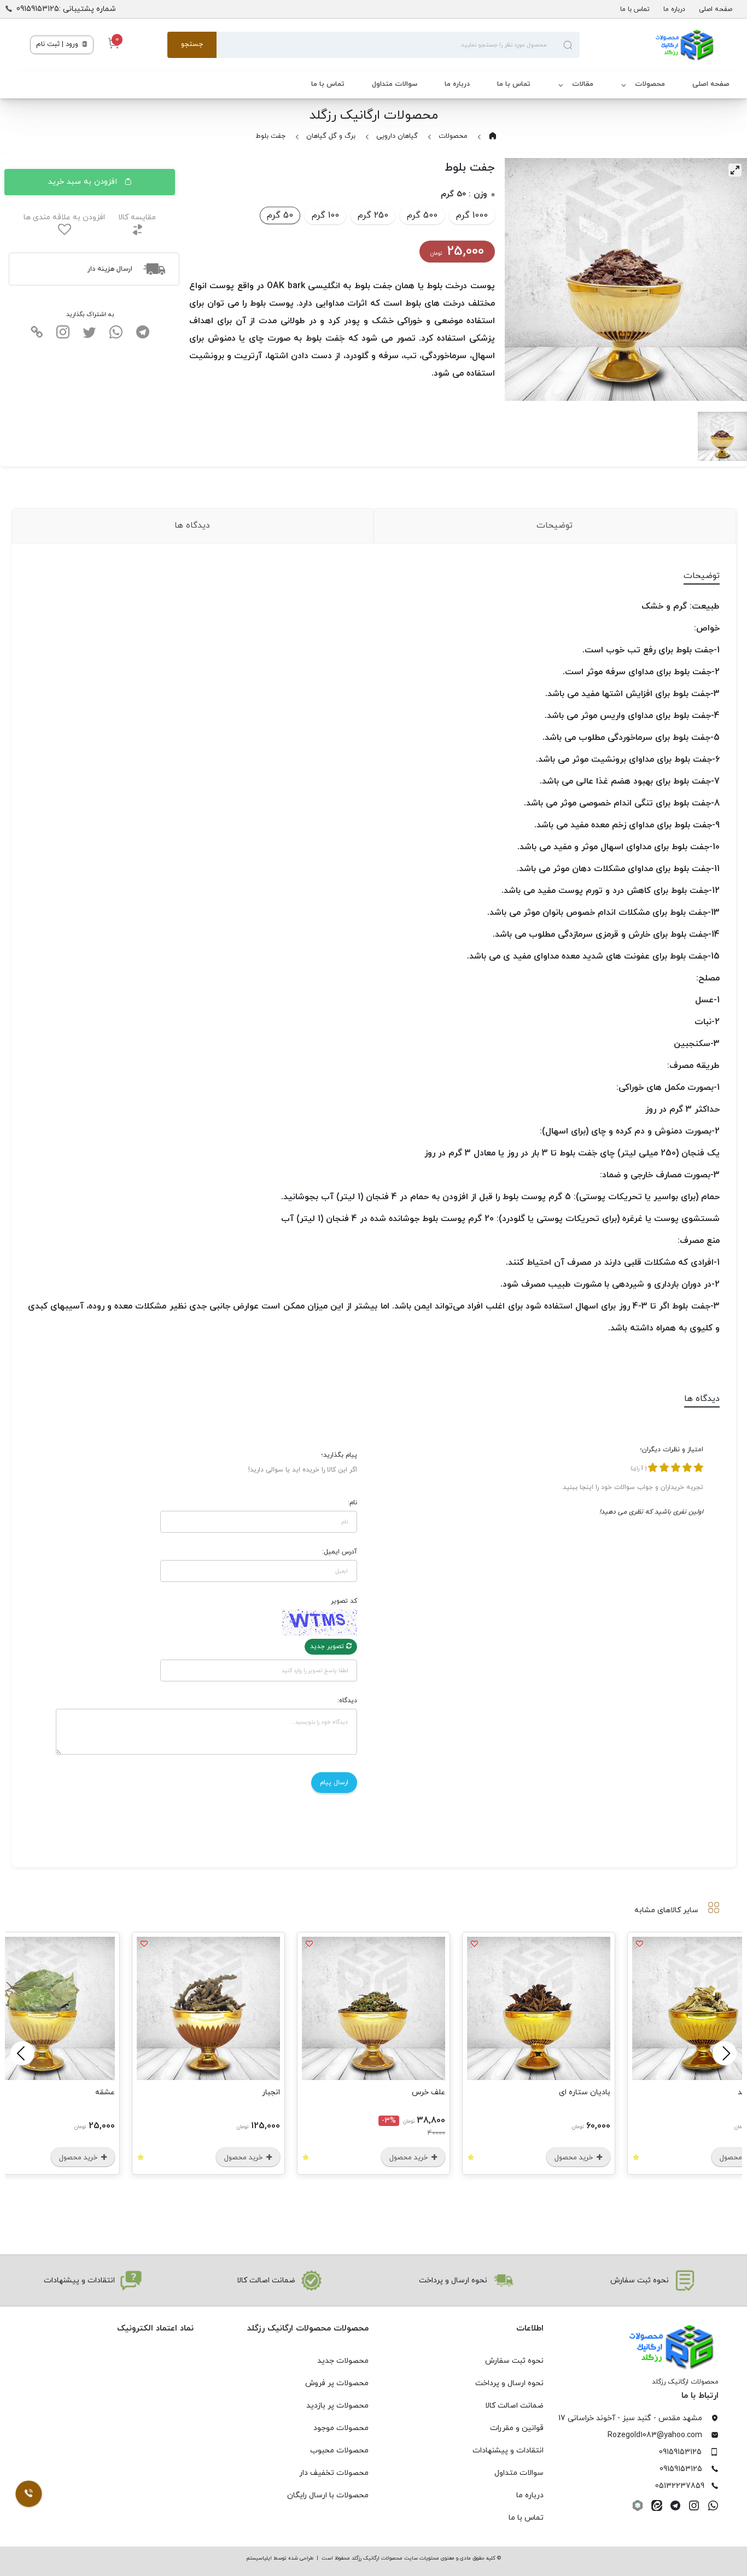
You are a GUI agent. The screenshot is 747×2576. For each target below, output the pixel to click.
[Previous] (725, 2053)
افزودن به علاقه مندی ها (64, 217)
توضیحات (555, 525)
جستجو (192, 44)
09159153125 (680, 2452)
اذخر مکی (95, 2092)
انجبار (432, 2092)
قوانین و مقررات (517, 2428)
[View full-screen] (735, 170)
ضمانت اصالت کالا (514, 2406)
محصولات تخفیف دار (334, 2473)
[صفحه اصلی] (648, 45)
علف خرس (589, 2092)
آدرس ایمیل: (340, 1552)
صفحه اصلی (716, 9)
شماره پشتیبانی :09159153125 (66, 9)
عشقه (266, 2092)
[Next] (22, 2053)
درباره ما (674, 9)
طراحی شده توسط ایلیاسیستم (280, 2558)
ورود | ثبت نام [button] (58, 44)
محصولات (650, 84)
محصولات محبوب (339, 2451)
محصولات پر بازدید (337, 2406)
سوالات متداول (395, 84)
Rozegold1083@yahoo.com (655, 2435)
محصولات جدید (343, 2361)
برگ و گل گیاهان (331, 136)
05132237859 (680, 2486)
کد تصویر (344, 1601)
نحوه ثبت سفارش (514, 2361)
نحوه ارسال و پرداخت (509, 2383)
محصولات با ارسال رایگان (328, 2495)
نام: (352, 1503)
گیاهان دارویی (397, 136)
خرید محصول (570, 2158)
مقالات (583, 84)
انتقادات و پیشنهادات (508, 2451)
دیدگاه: (347, 1701)
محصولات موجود (341, 2428)
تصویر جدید (328, 1646)
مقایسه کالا (137, 217)
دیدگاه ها (192, 525)
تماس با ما (635, 9)
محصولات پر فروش (337, 2383)
